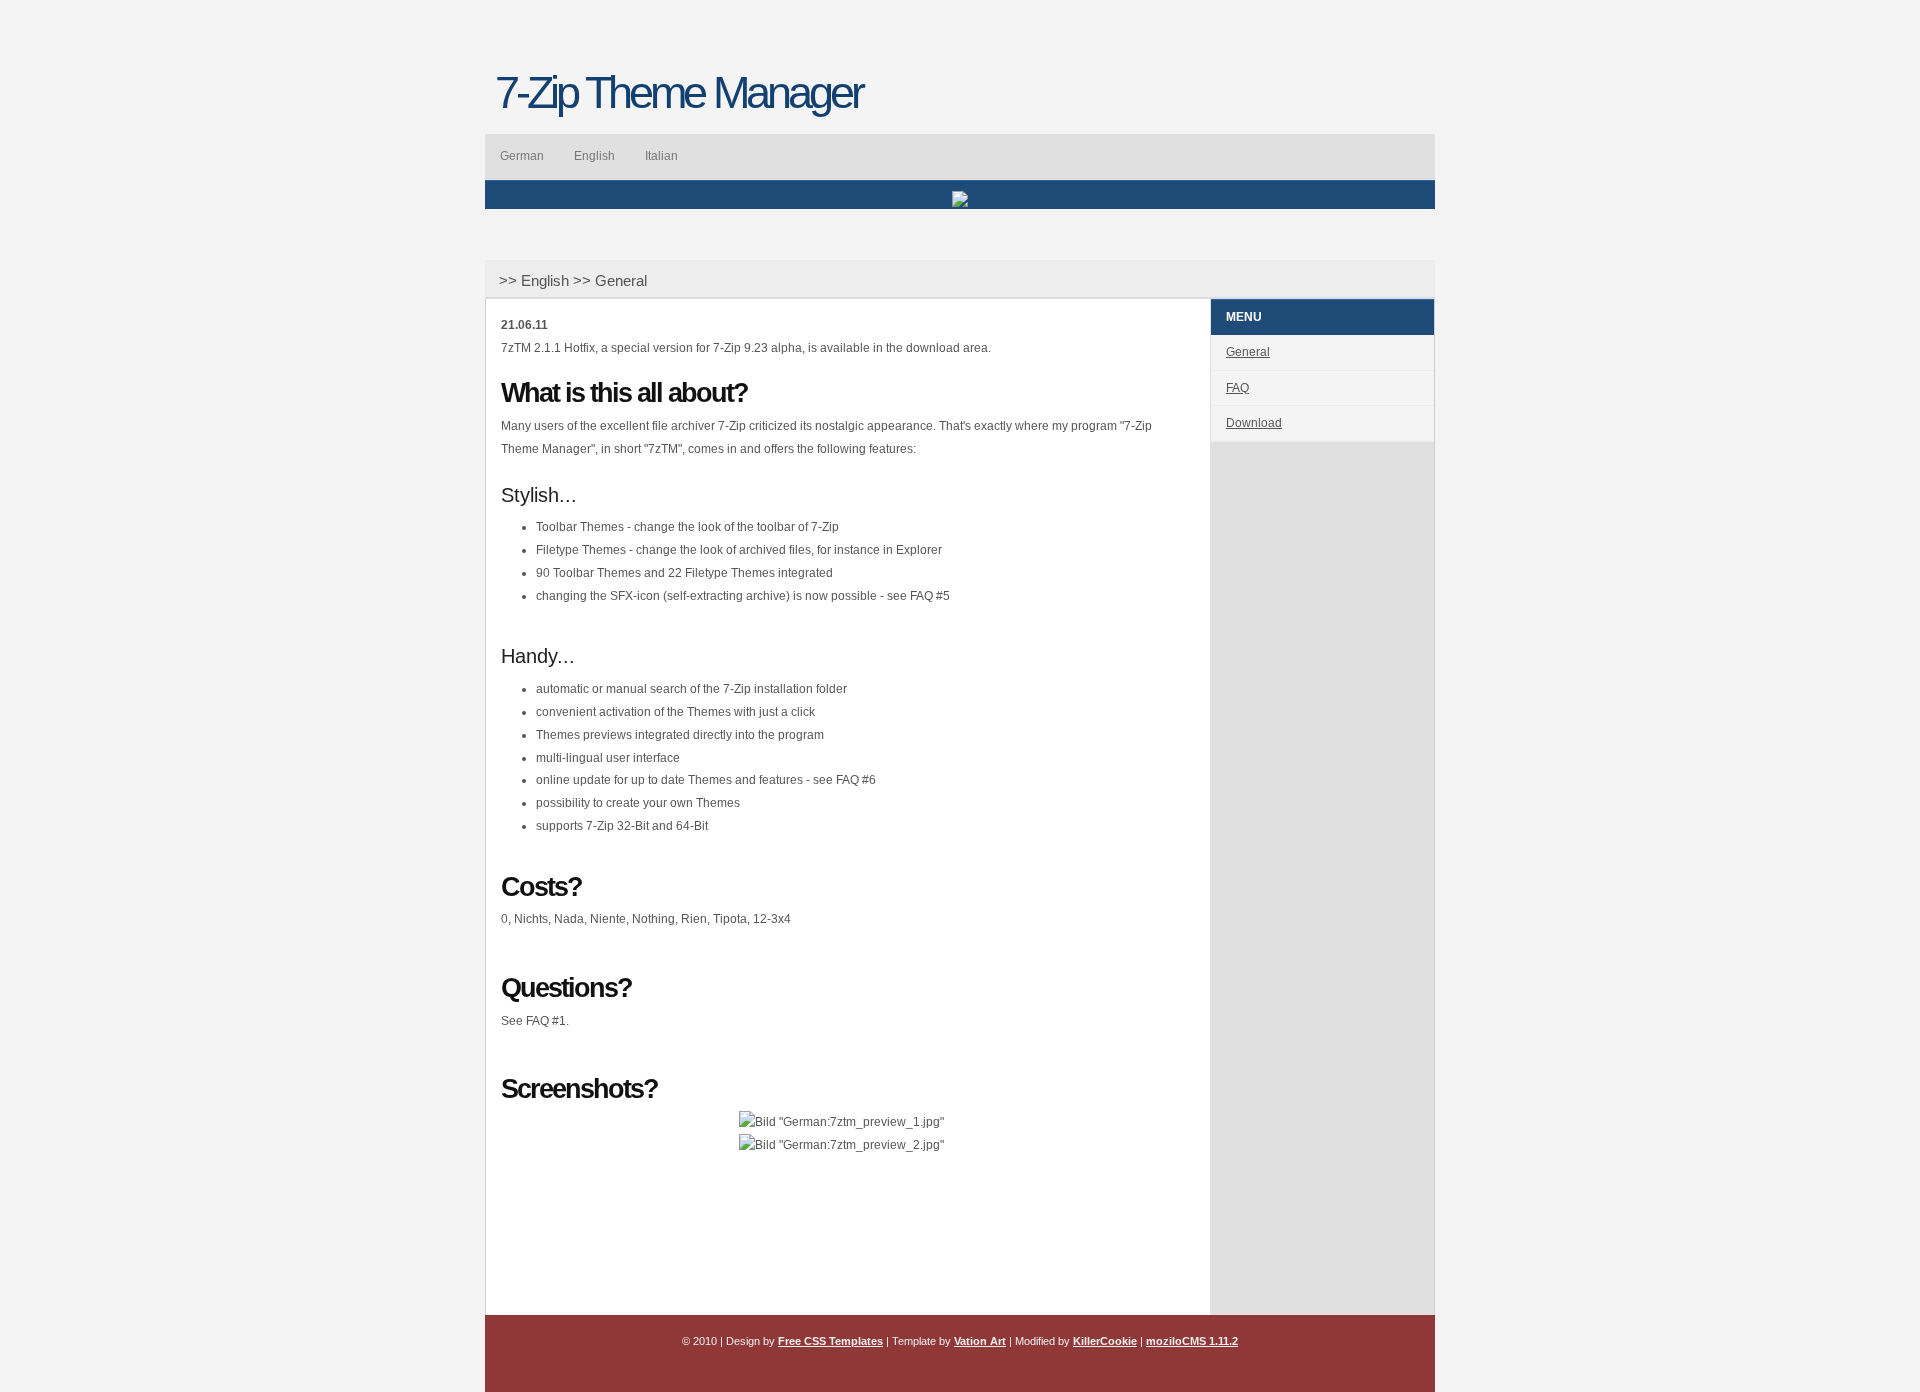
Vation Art (980, 1341)
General (1248, 352)
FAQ (1237, 388)
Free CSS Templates (830, 1341)
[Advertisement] (841, 1255)
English (594, 156)
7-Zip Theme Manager (678, 92)
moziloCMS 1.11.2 (1192, 1341)
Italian (661, 156)
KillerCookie (1105, 1341)
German (522, 156)
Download (1254, 423)
